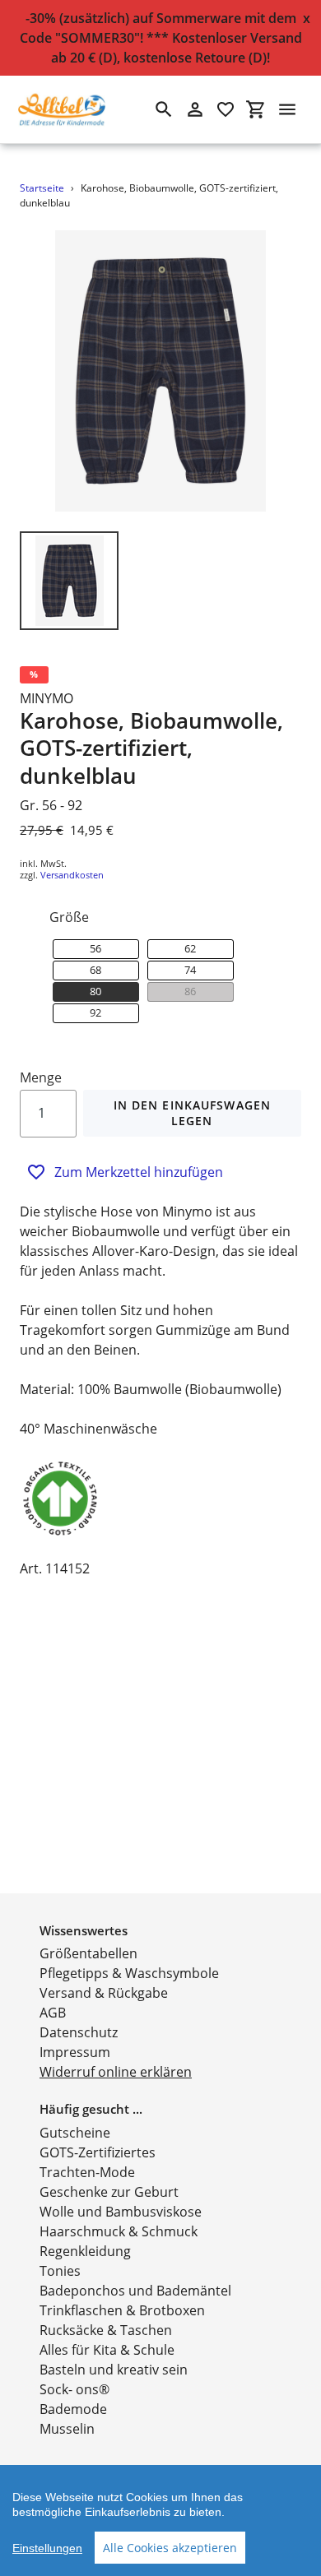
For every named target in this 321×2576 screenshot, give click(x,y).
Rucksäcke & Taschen (106, 2330)
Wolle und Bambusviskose (121, 2212)
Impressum (75, 2052)
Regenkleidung (85, 2251)
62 (190, 948)
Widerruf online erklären (116, 2072)
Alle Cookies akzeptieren (170, 2548)
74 (190, 970)
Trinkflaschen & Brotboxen (122, 2310)
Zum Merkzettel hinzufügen (139, 1172)
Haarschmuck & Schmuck (119, 2231)
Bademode (73, 2409)
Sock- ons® (74, 2389)
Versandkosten (72, 875)
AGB (53, 2013)
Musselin (67, 2429)
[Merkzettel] (226, 109)
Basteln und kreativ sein (114, 2370)
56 (95, 948)
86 (190, 991)
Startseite (42, 188)
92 (95, 1012)
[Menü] (287, 109)
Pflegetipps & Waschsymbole (129, 1973)
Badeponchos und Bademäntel (135, 2291)
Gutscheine (75, 2133)
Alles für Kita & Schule (107, 2350)
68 (95, 970)
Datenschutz (79, 2032)
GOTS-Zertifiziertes (98, 2152)
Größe (69, 917)
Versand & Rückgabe (104, 1993)
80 (95, 991)
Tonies (60, 2271)
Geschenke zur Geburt (109, 2192)
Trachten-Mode (87, 2172)
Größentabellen (88, 1953)
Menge (41, 1077)
